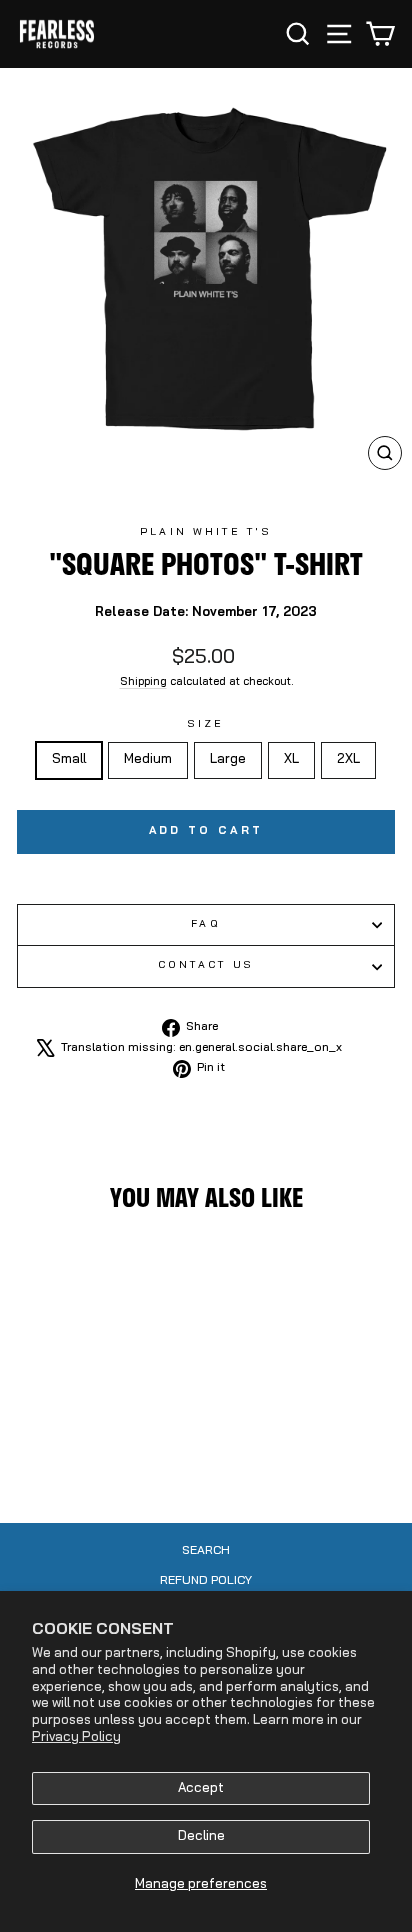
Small (69, 759)
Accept (201, 1788)
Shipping (143, 682)
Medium (148, 759)
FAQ (205, 924)
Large (228, 759)
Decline (201, 1836)
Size (206, 724)
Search (206, 1551)
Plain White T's (205, 532)
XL (291, 759)
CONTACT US (206, 965)
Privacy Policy (76, 1737)
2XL (348, 759)
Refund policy (206, 1581)
